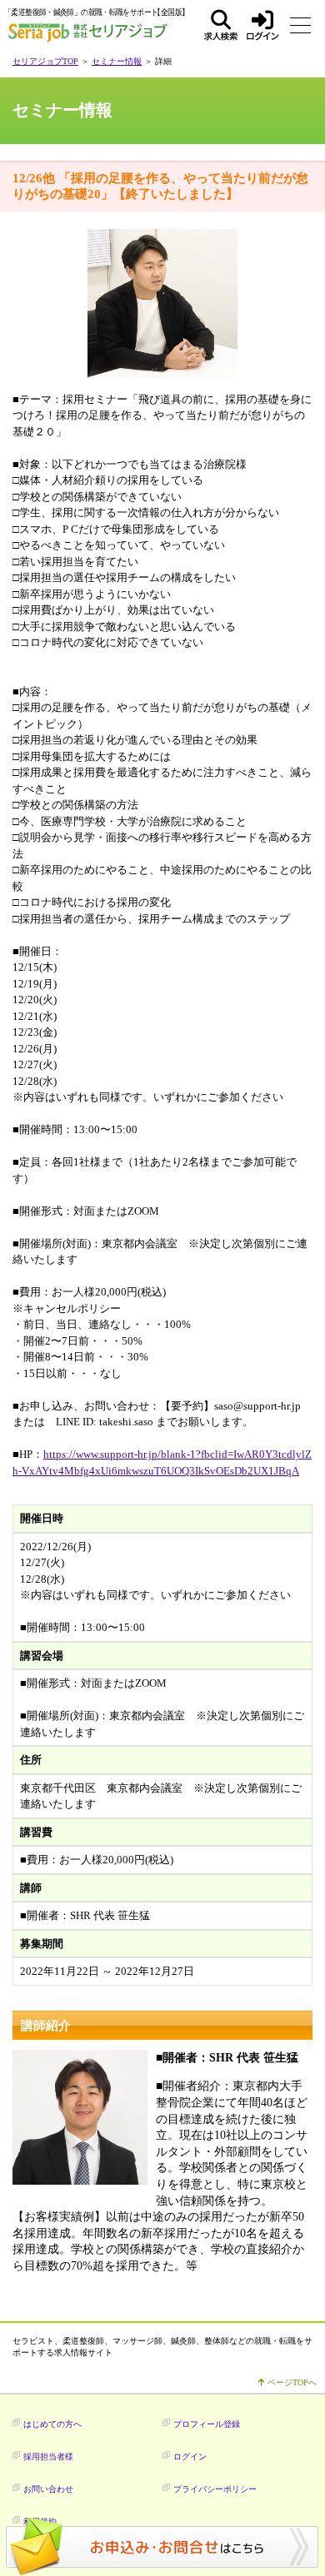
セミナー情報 (117, 61)
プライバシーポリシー (215, 2489)
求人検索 (221, 25)
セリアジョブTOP (45, 61)
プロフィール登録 (207, 2424)
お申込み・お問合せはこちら (162, 2547)
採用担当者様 (48, 2457)
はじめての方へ (52, 2424)
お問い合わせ (48, 2489)
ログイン (262, 25)
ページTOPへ (291, 2382)
